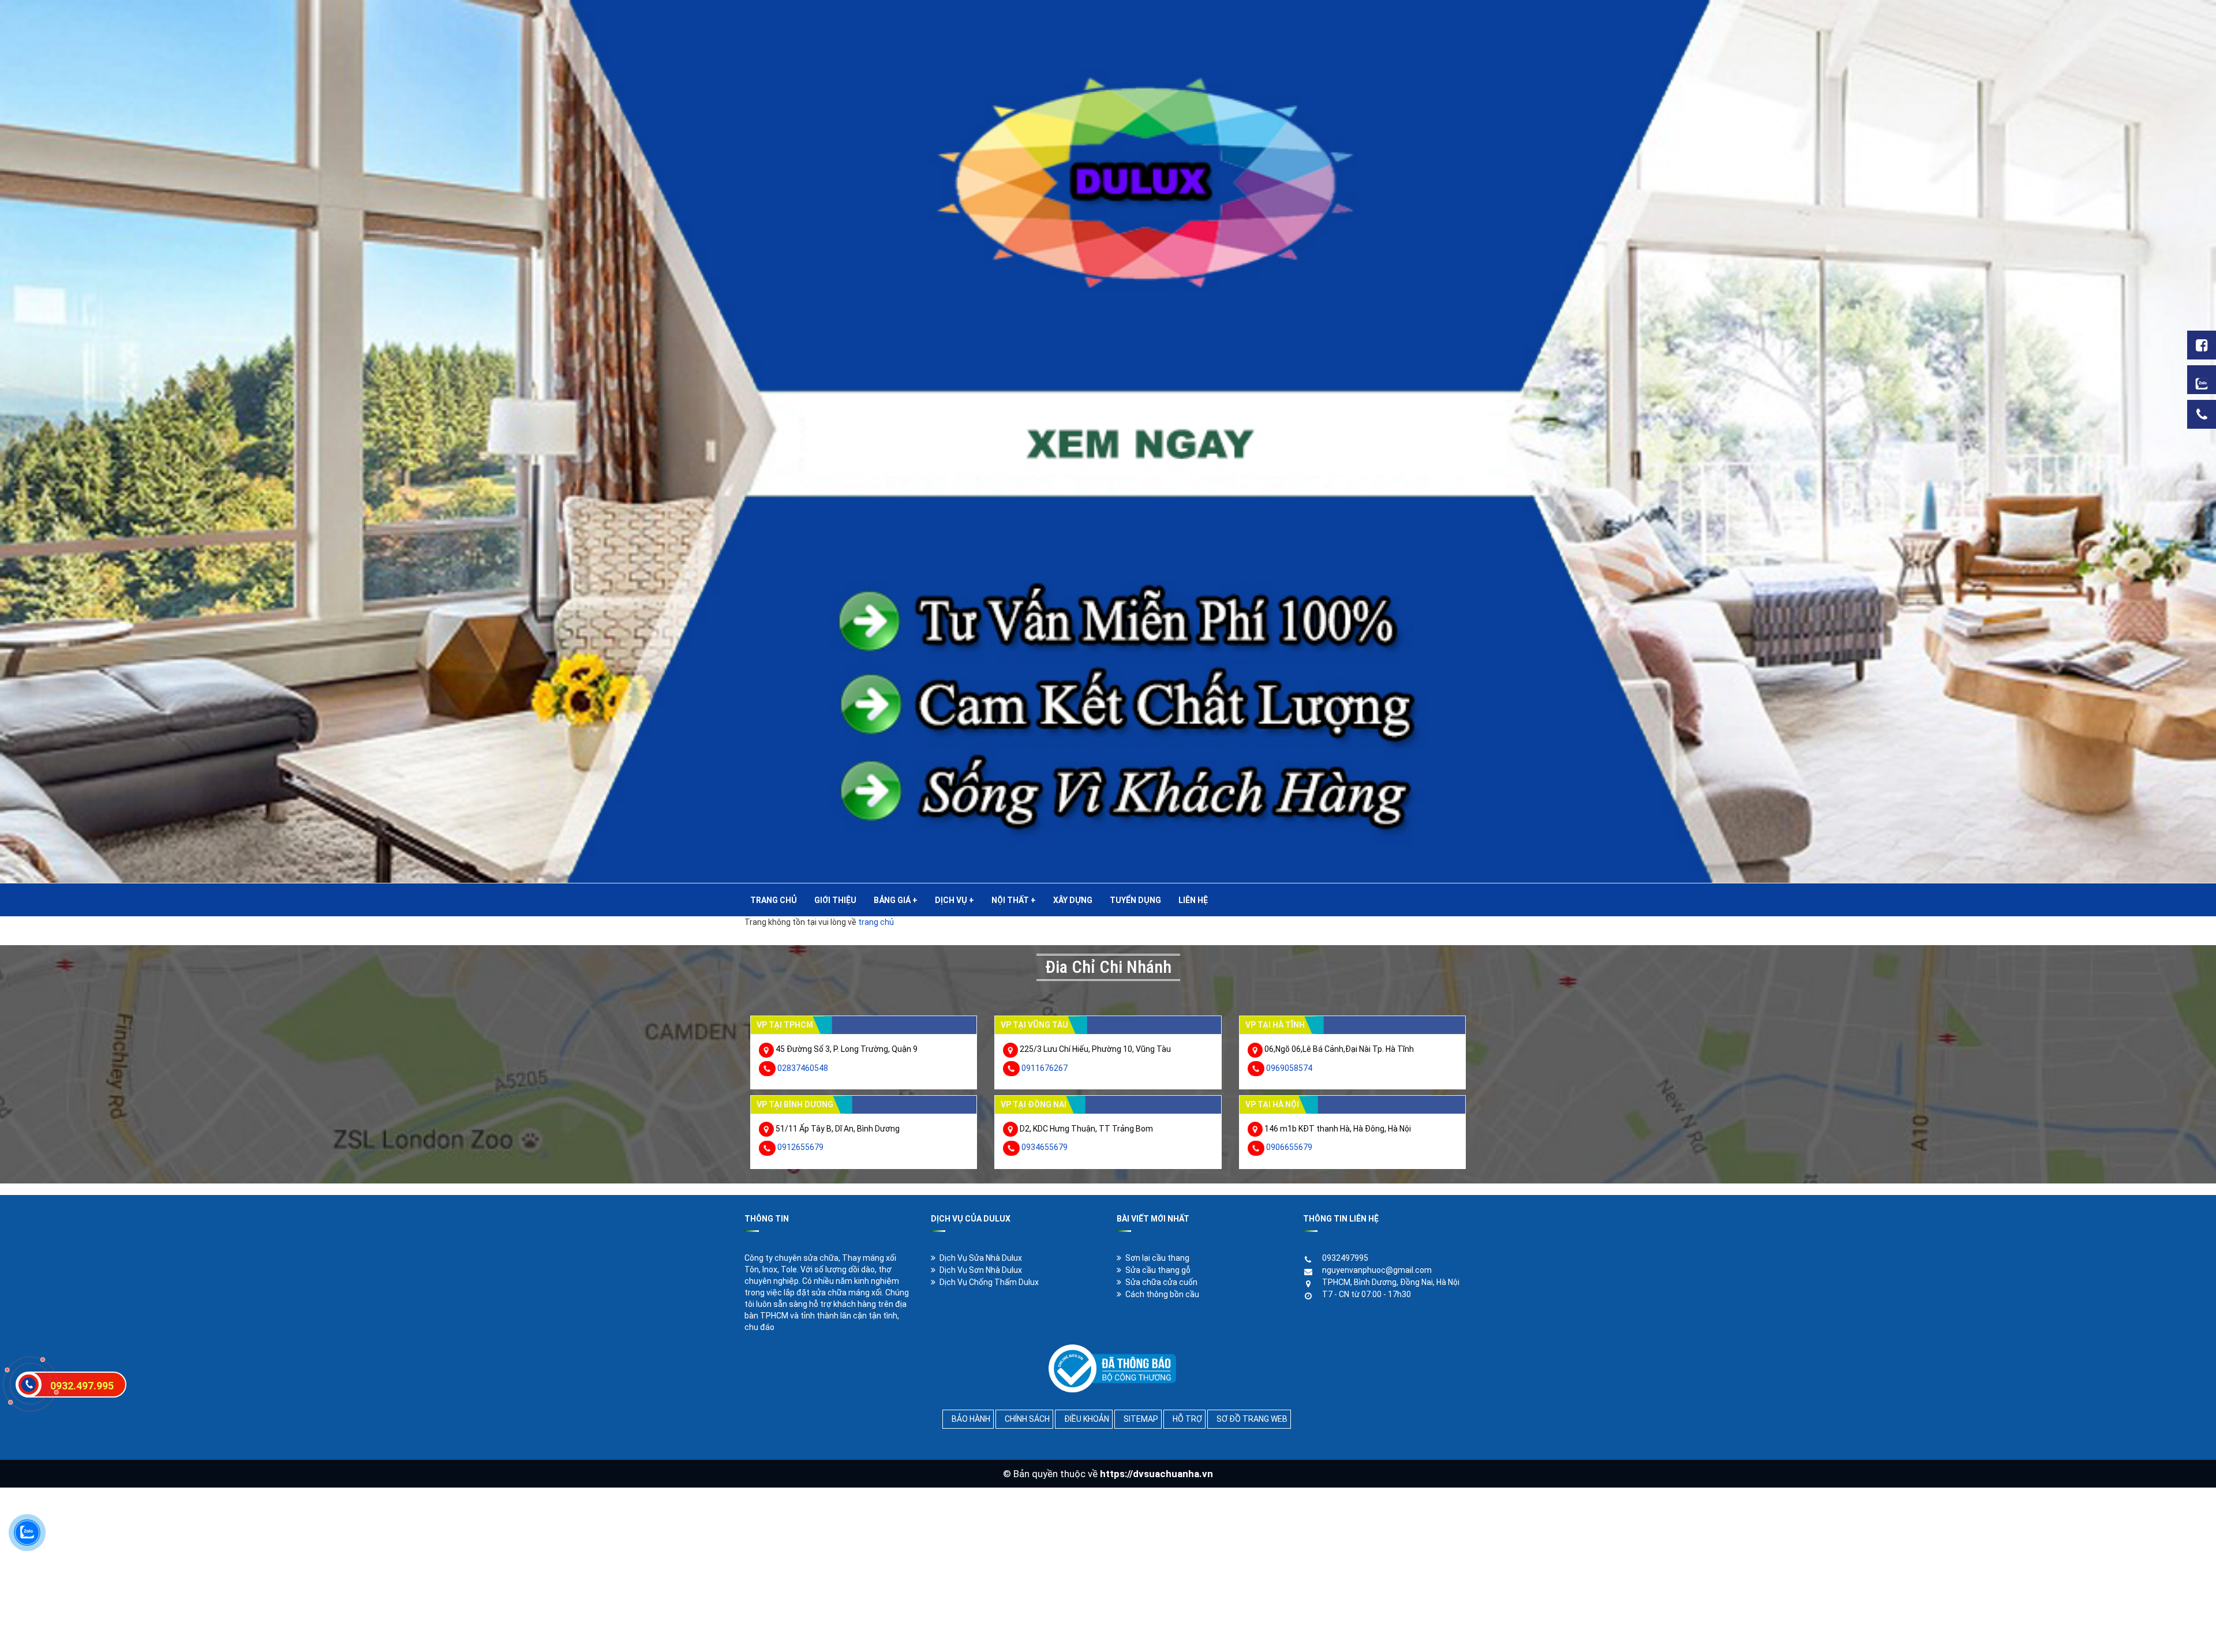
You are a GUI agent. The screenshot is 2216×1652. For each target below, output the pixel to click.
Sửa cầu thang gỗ (1158, 1270)
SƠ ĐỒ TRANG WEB (1252, 1419)
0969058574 (1289, 1068)
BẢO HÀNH (971, 1419)
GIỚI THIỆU (835, 900)
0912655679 (800, 1147)
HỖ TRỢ (1187, 1419)
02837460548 (803, 1068)
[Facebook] (2202, 345)
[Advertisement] (346, 1568)
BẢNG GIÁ (896, 900)
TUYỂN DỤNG (1135, 900)
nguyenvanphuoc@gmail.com (1377, 1270)
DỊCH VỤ (954, 900)
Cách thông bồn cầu (1162, 1294)
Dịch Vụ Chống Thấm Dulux (989, 1282)
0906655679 (1289, 1147)
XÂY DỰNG (1073, 900)
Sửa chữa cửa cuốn (1161, 1282)
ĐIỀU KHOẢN (1087, 1419)
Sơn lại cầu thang (1157, 1258)
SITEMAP (1141, 1419)
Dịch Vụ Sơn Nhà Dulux (981, 1270)
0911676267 (1045, 1068)
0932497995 (1345, 1258)
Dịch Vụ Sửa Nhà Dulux (981, 1258)
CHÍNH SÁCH (1027, 1419)
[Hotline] (2202, 414)
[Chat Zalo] (2202, 380)
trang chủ (876, 922)
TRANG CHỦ (774, 900)
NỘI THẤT (1014, 900)
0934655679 (1045, 1147)
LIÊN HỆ (1193, 900)
